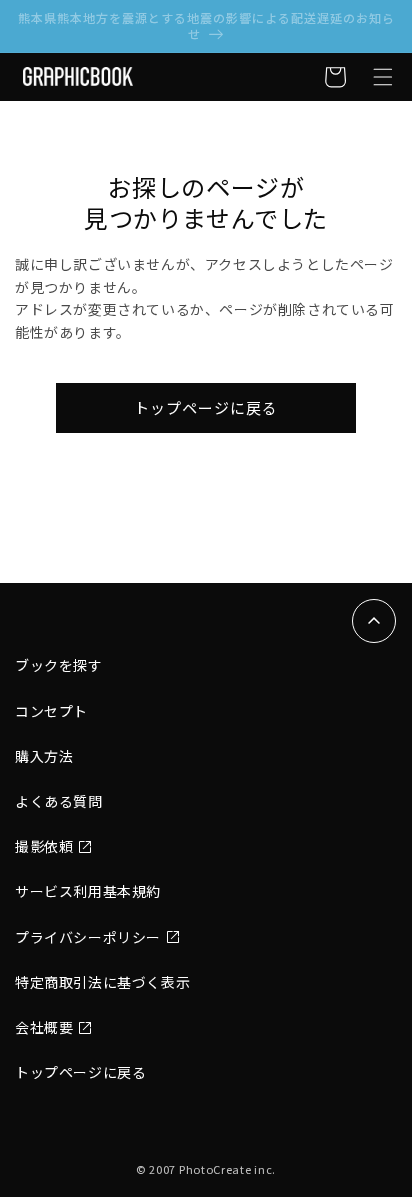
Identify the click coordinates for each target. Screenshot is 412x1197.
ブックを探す (59, 665)
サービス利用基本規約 (88, 891)
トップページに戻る (206, 407)
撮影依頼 (44, 846)
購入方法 (44, 756)
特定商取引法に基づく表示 (102, 982)
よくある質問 (59, 801)
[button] (383, 77)
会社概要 (44, 1027)
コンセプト (51, 711)
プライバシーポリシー (88, 937)
